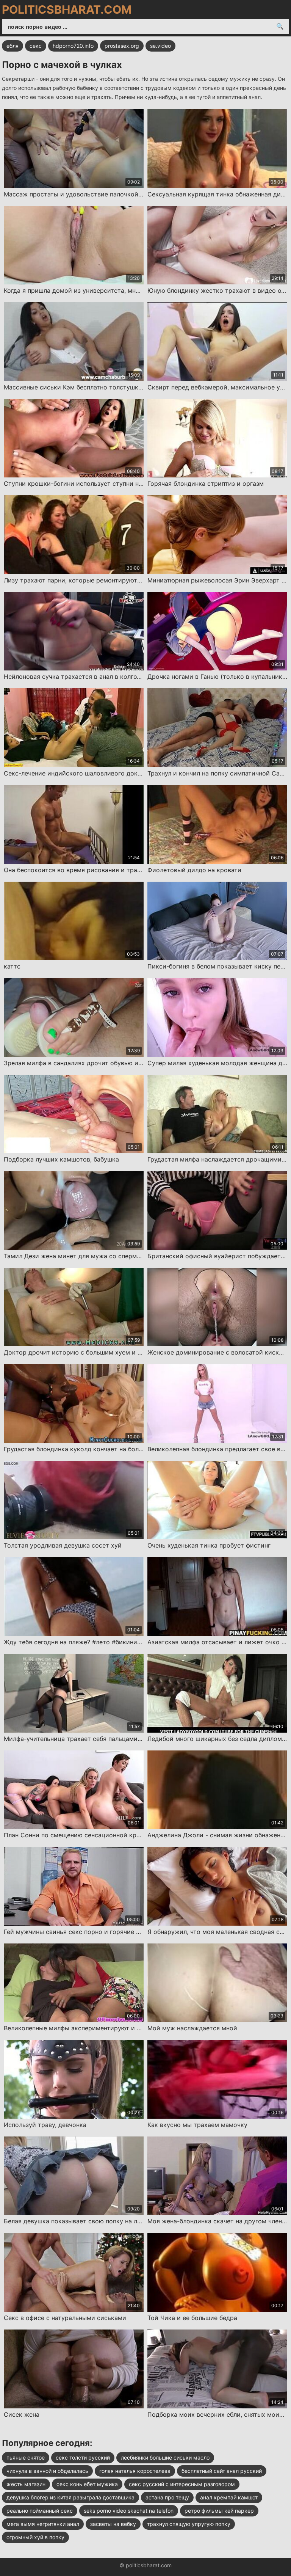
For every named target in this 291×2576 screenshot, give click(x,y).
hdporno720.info (73, 46)
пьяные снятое (26, 2457)
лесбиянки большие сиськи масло (165, 2457)
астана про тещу (167, 2497)
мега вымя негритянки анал (43, 2524)
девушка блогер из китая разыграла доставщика (70, 2497)
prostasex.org (122, 46)
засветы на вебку (113, 2524)
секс (36, 46)
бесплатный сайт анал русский (222, 2471)
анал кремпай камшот (229, 2497)
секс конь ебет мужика (87, 2484)
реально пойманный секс (40, 2511)
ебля (13, 46)
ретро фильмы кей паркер (219, 2511)
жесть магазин (26, 2484)
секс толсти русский (83, 2457)
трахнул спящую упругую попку (189, 2524)
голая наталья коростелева (135, 2471)
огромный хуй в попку (35, 2537)
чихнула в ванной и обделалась (47, 2471)
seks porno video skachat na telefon (129, 2511)
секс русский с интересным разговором (182, 2484)
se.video (160, 46)
